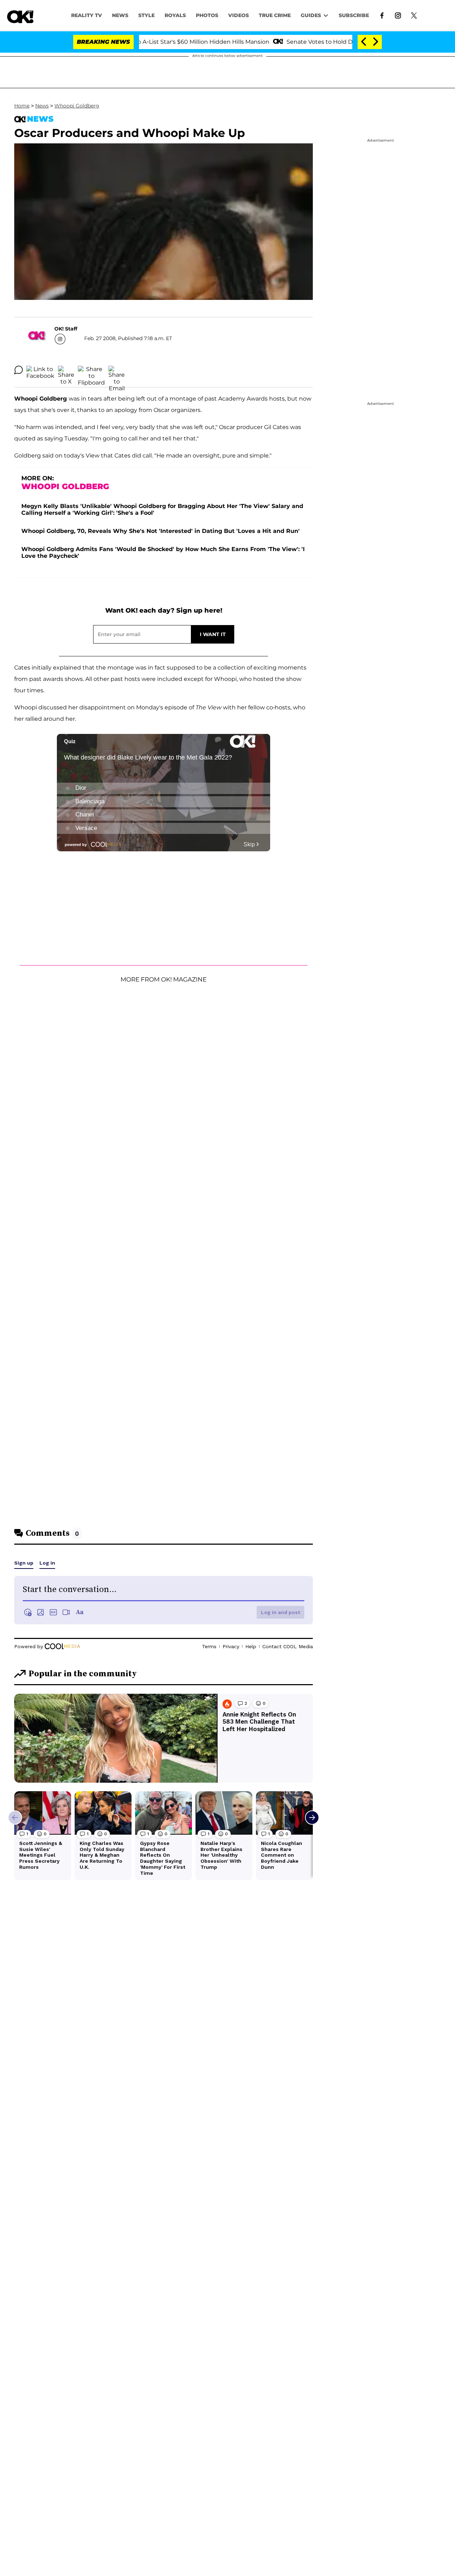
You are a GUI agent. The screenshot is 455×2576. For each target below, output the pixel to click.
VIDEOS (239, 15)
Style (146, 15)
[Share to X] (66, 370)
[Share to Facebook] (40, 370)
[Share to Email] (117, 370)
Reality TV (87, 15)
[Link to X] (414, 15)
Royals (175, 15)
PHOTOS (207, 15)
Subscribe (354, 15)
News (42, 106)
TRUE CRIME (275, 15)
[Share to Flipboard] (91, 370)
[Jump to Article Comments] (18, 370)
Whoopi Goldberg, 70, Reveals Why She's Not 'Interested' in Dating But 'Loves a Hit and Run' (160, 531)
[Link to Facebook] (382, 15)
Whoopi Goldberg (77, 106)
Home (22, 106)
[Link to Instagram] (398, 15)
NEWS (120, 15)
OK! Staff (66, 329)
